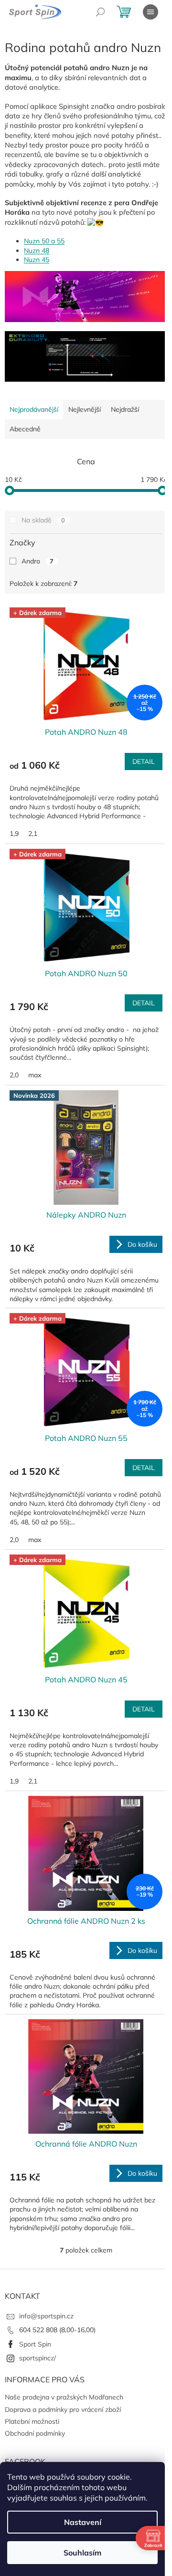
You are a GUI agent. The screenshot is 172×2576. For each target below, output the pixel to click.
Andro (38, 561)
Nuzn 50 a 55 (44, 241)
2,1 (33, 834)
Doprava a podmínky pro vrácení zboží (63, 2409)
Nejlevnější (85, 409)
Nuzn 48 (37, 250)
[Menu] (150, 12)
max (35, 1075)
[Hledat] (100, 12)
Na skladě (43, 520)
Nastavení (83, 2522)
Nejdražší (125, 409)
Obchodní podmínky (35, 2433)
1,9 (14, 834)
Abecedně (25, 429)
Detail (144, 761)
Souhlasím (82, 2553)
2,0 (14, 1075)
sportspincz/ (38, 2358)
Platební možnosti (32, 2421)
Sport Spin (35, 2344)
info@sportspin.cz (46, 2316)
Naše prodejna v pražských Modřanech (64, 2397)
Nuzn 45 (37, 260)
